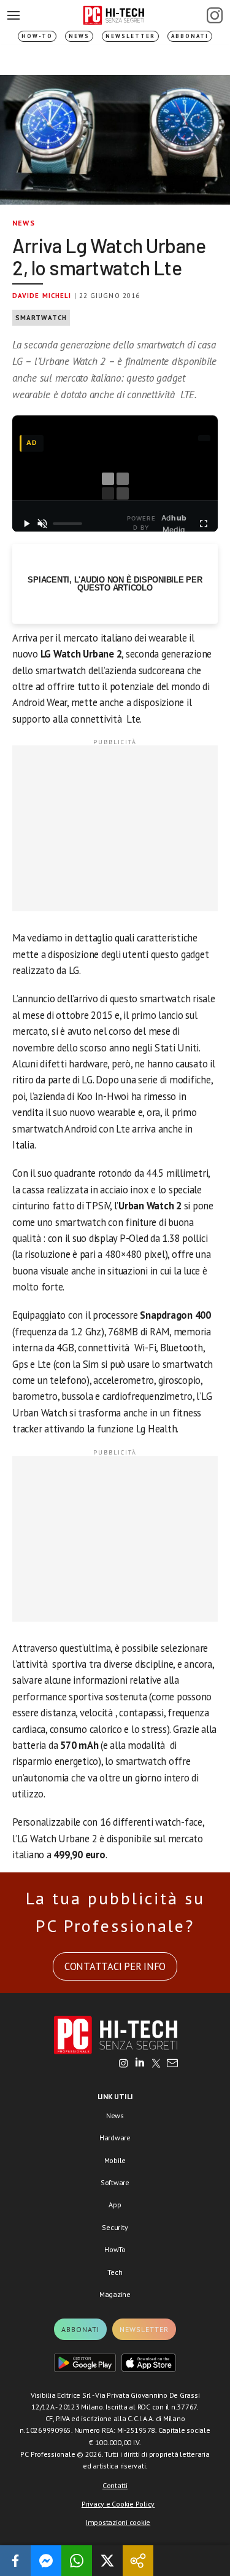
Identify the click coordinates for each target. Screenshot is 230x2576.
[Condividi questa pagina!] (138, 2561)
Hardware (115, 2138)
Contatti (115, 2485)
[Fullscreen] (204, 524)
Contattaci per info (115, 1966)
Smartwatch (41, 318)
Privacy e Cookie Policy (118, 2504)
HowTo (115, 2249)
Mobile (115, 2160)
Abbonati (190, 36)
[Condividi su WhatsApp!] (77, 2561)
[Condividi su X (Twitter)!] (107, 2561)
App (115, 2205)
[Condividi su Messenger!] (46, 2561)
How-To (37, 36)
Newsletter (130, 36)
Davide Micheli (42, 296)
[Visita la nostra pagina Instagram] (124, 2064)
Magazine (115, 2294)
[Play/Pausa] (26, 524)
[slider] (67, 524)
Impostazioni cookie (118, 2522)
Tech (115, 2272)
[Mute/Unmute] (42, 524)
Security (115, 2227)
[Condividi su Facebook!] (15, 2561)
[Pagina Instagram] (215, 15)
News (79, 36)
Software (115, 2182)
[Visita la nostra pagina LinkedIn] (140, 2064)
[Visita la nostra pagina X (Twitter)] (156, 2064)
